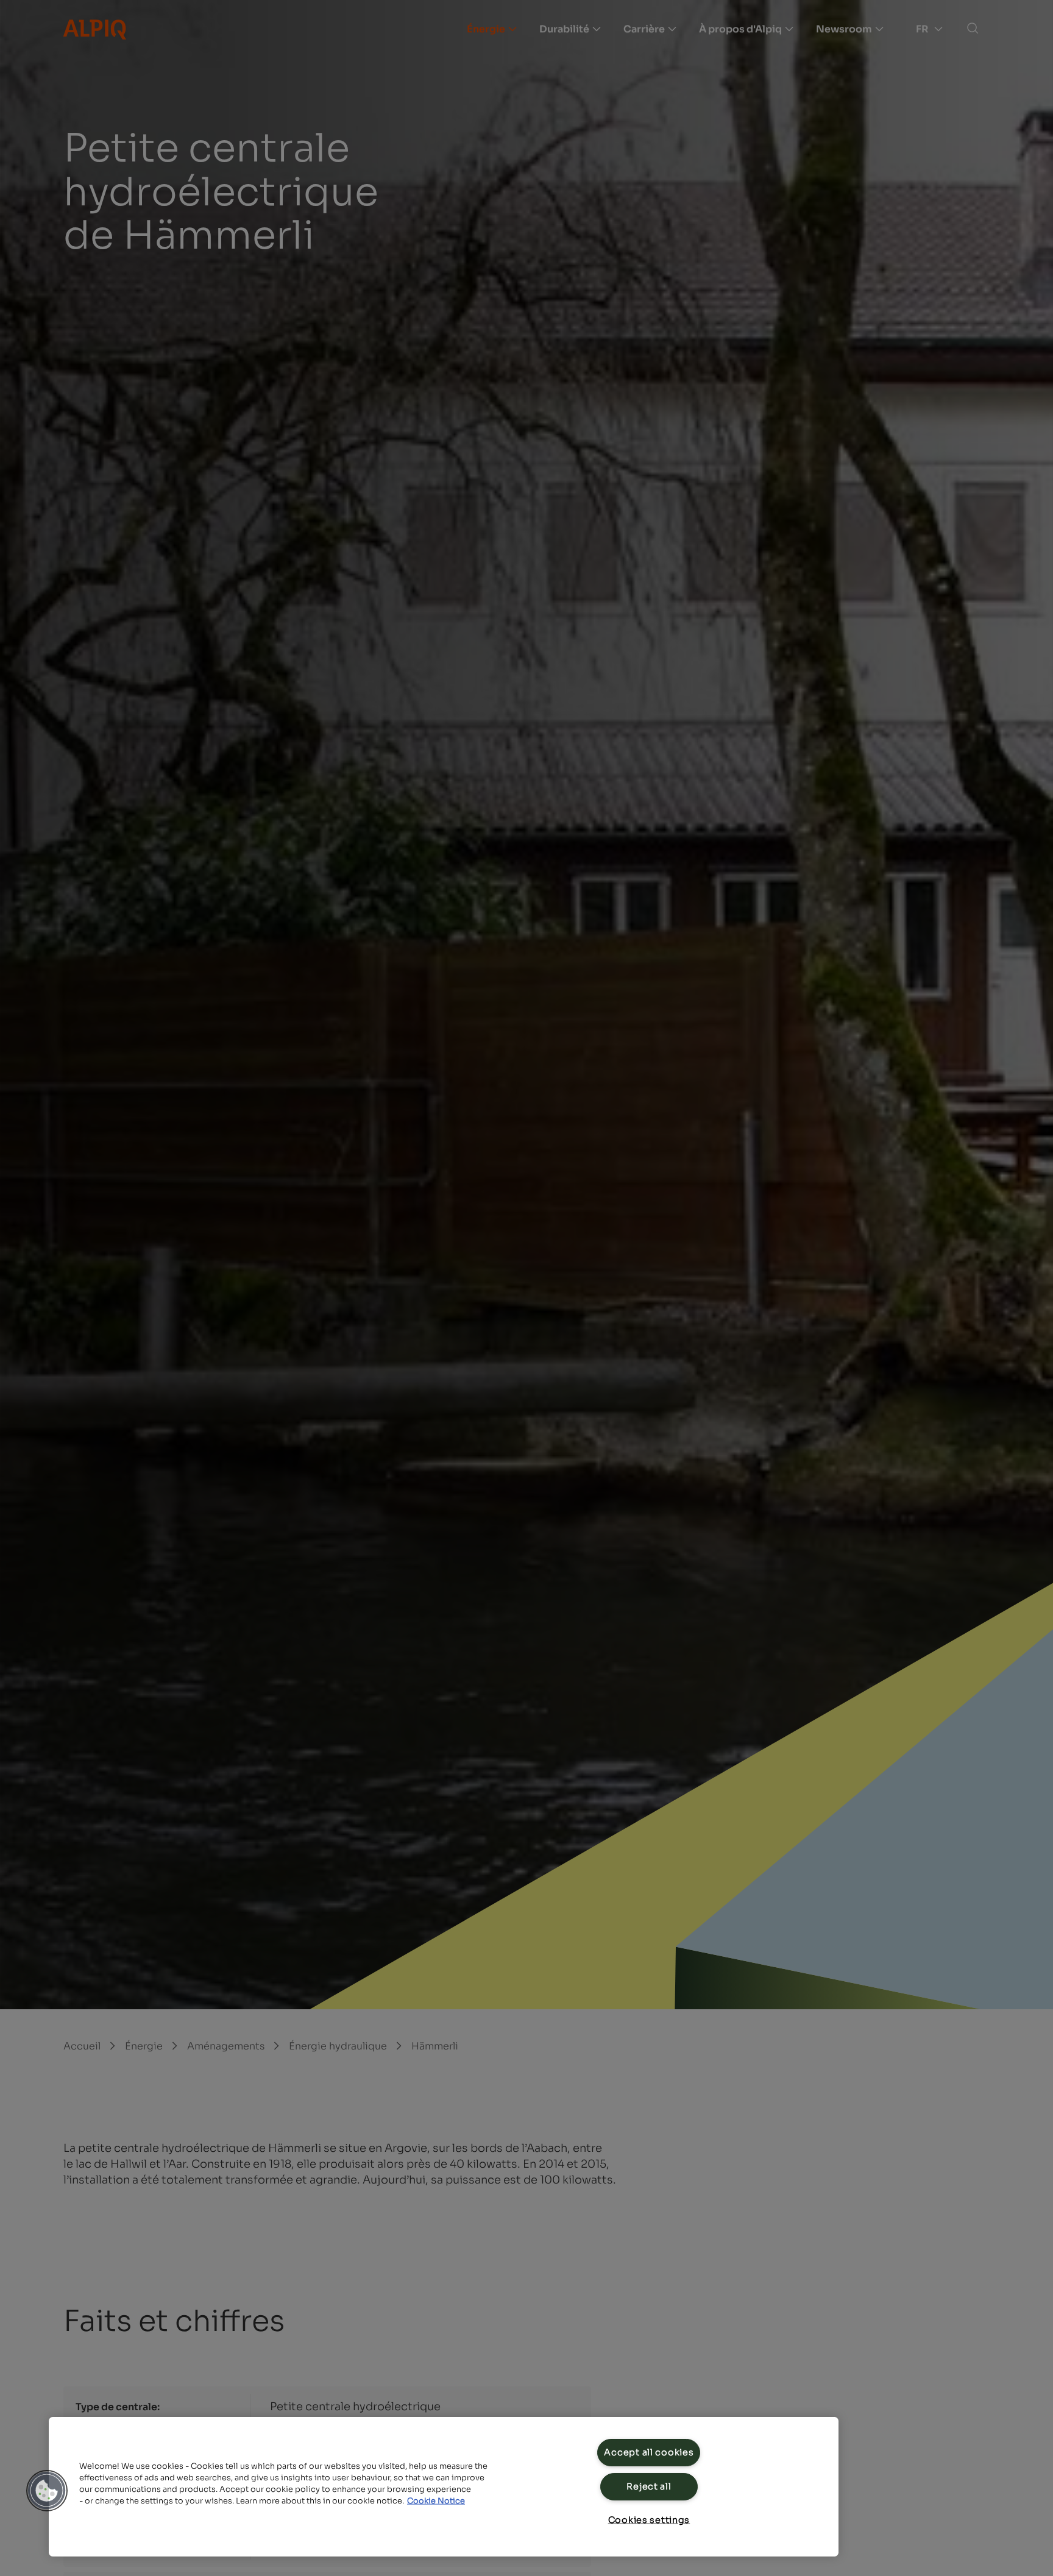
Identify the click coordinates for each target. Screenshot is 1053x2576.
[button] (47, 2491)
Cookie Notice (436, 2501)
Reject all (649, 2486)
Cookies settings (649, 2520)
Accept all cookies (649, 2452)
